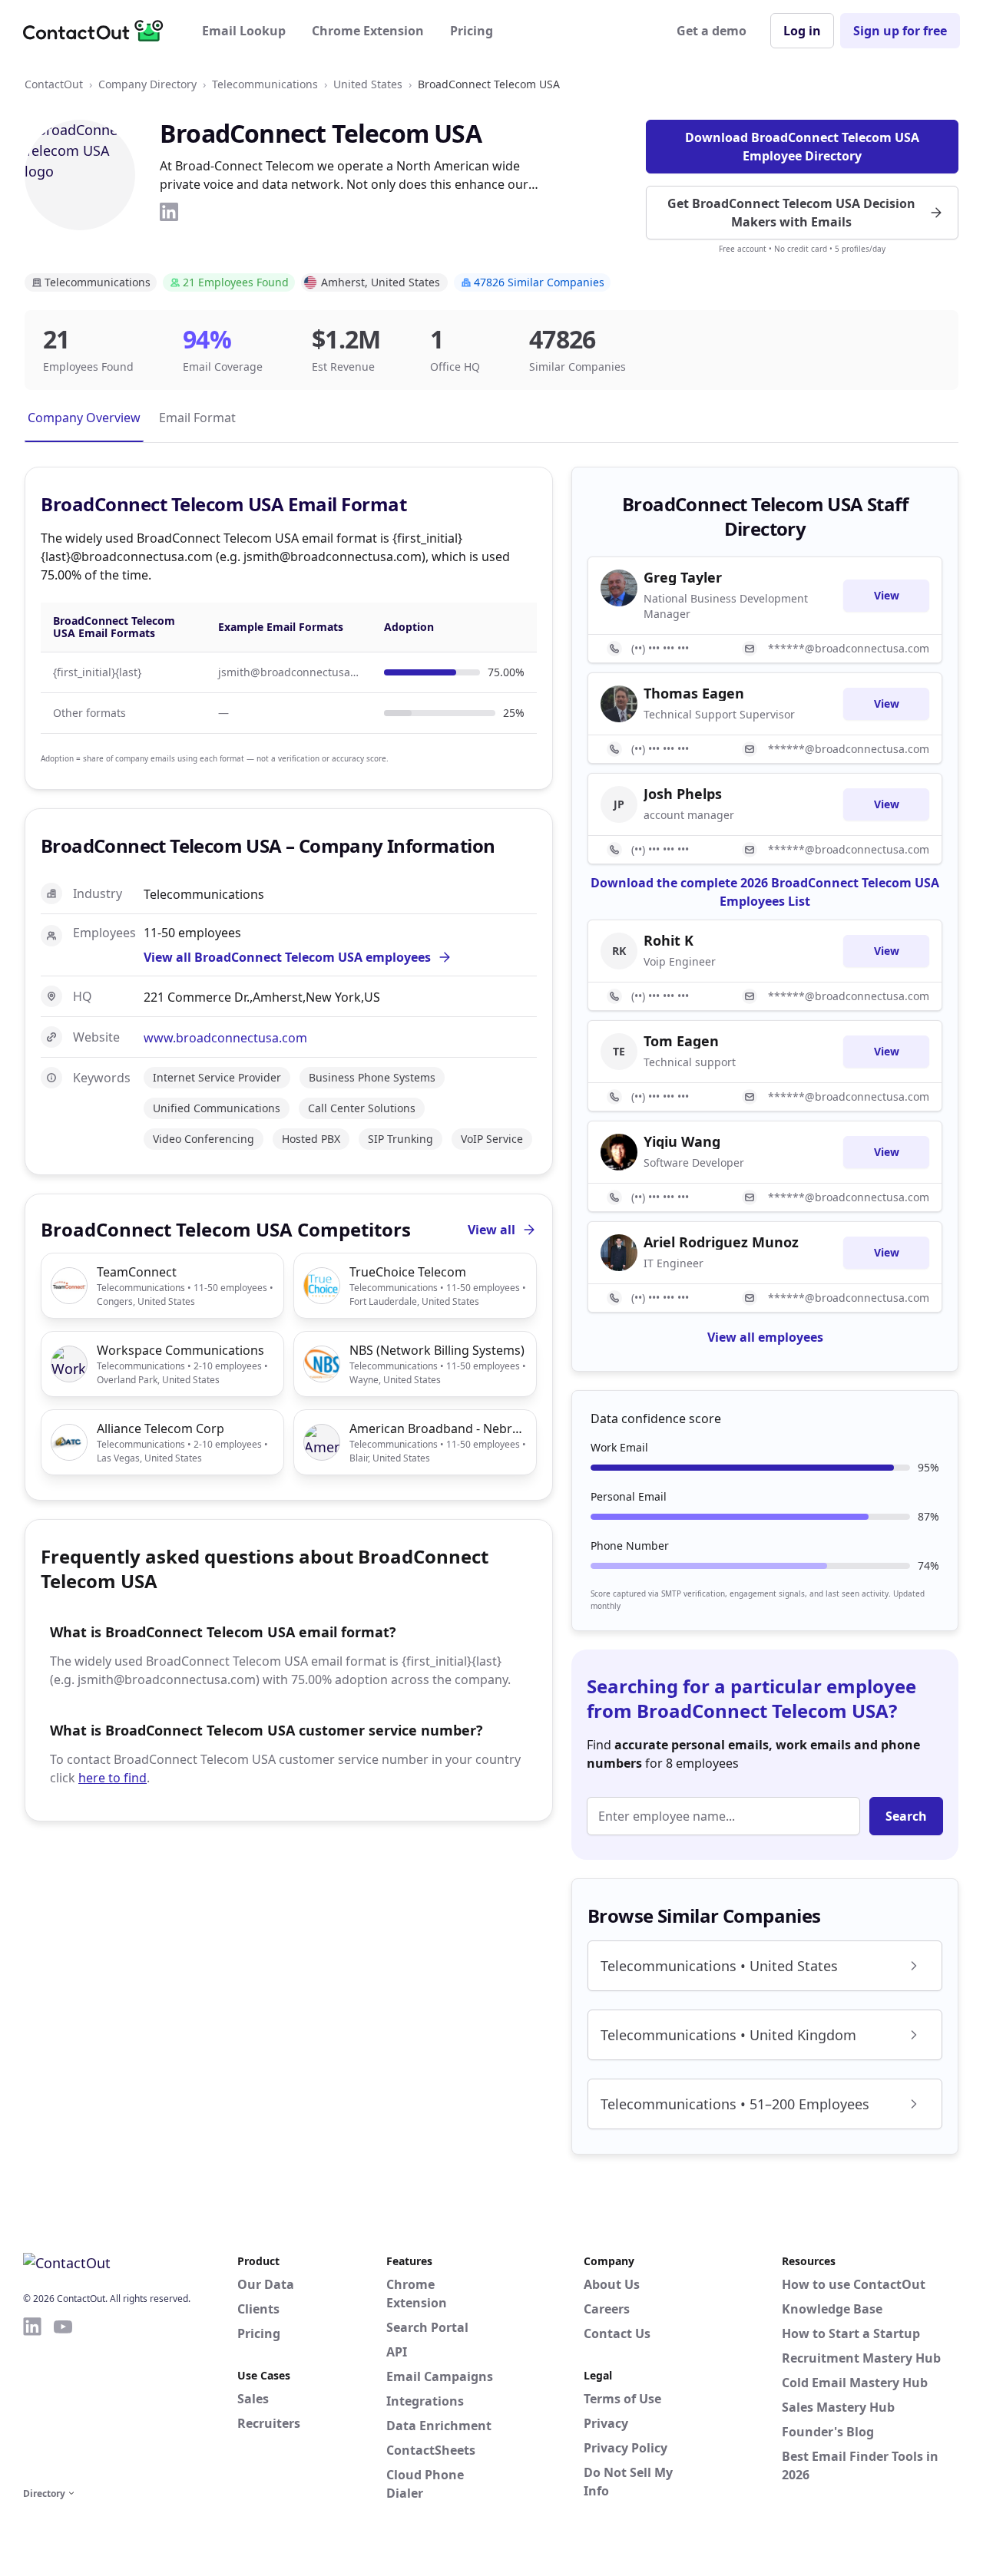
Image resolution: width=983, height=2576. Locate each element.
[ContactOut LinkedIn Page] (32, 2399)
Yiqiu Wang (682, 1141)
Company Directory (147, 84)
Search (906, 1816)
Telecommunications (265, 84)
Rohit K (669, 940)
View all (491, 1230)
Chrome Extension (368, 31)
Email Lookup (244, 31)
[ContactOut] (98, 31)
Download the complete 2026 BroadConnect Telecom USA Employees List (765, 892)
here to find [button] (113, 1778)
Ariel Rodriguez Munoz (721, 1242)
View (887, 595)
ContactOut (54, 84)
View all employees (765, 1337)
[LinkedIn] (169, 212)
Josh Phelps (683, 794)
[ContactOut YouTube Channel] (63, 2399)
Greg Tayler (683, 577)
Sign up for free (900, 31)
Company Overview (84, 418)
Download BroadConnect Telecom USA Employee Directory (802, 147)
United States (368, 84)
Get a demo (712, 31)
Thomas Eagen (694, 693)
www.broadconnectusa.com (225, 1038)
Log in (802, 31)
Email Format (197, 418)
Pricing (472, 31)
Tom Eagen (681, 1041)
